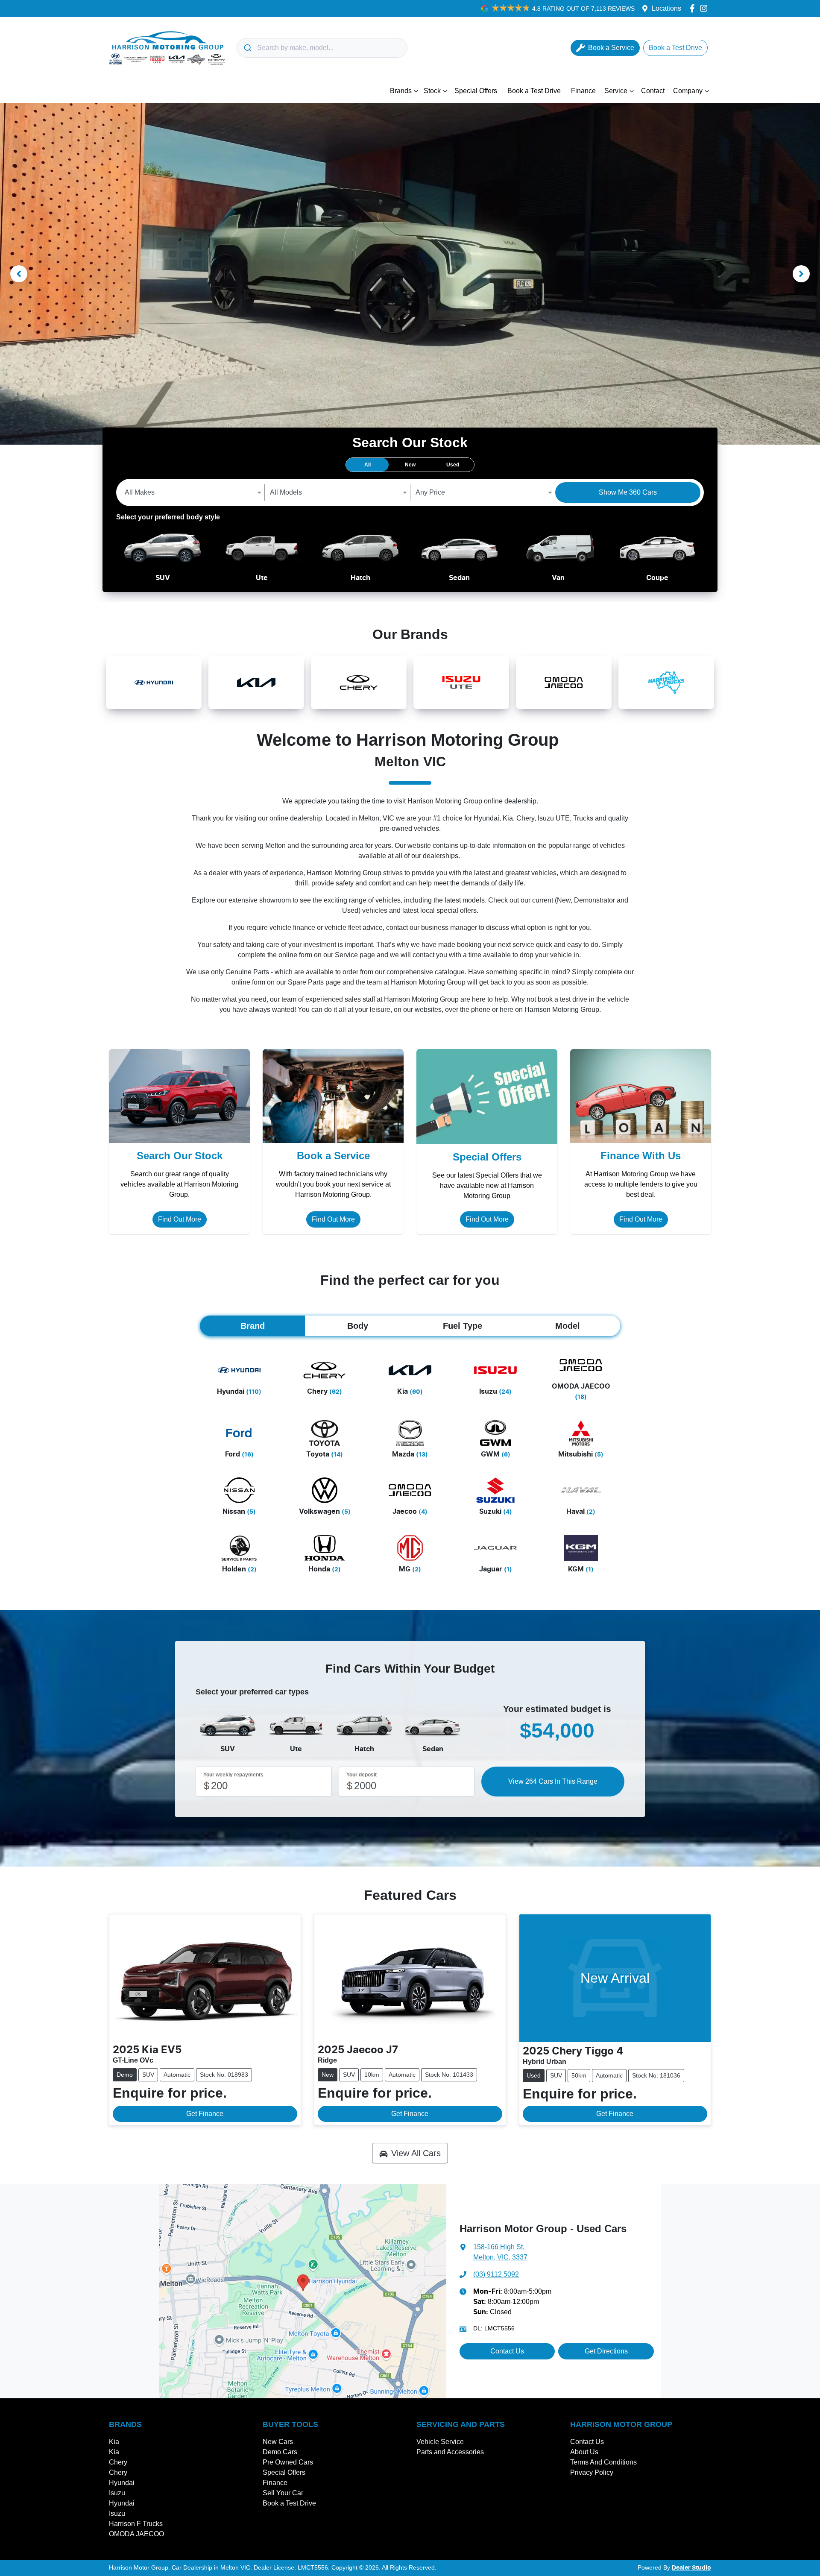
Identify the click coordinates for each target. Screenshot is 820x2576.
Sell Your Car (283, 2493)
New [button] (410, 465)
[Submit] (247, 48)
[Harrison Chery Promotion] (410, 274)
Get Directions (606, 2351)
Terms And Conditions (603, 2462)
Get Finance (205, 2114)
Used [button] (453, 465)
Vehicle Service (440, 2442)
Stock (432, 91)
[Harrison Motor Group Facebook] (694, 8)
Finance (583, 91)
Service (616, 91)
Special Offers (476, 91)
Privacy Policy (592, 2472)
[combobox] (322, 48)
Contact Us (507, 2351)
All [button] (368, 465)
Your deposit (362, 1775)
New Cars (278, 2442)
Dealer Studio (691, 2568)
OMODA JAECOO (136, 2534)
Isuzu (117, 2493)
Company (688, 91)
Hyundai (122, 2483)
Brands (401, 91)
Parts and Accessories (450, 2452)
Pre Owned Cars (288, 2462)
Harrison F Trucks (136, 2524)
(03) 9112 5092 (496, 2274)
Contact (653, 91)
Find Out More (180, 1219)
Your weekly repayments (233, 1775)
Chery (118, 2462)
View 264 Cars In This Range (553, 1781)
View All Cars (416, 2153)
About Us (584, 2452)
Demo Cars (280, 2452)
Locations (666, 8)
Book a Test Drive (534, 91)
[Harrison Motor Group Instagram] (705, 8)
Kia (114, 2442)
